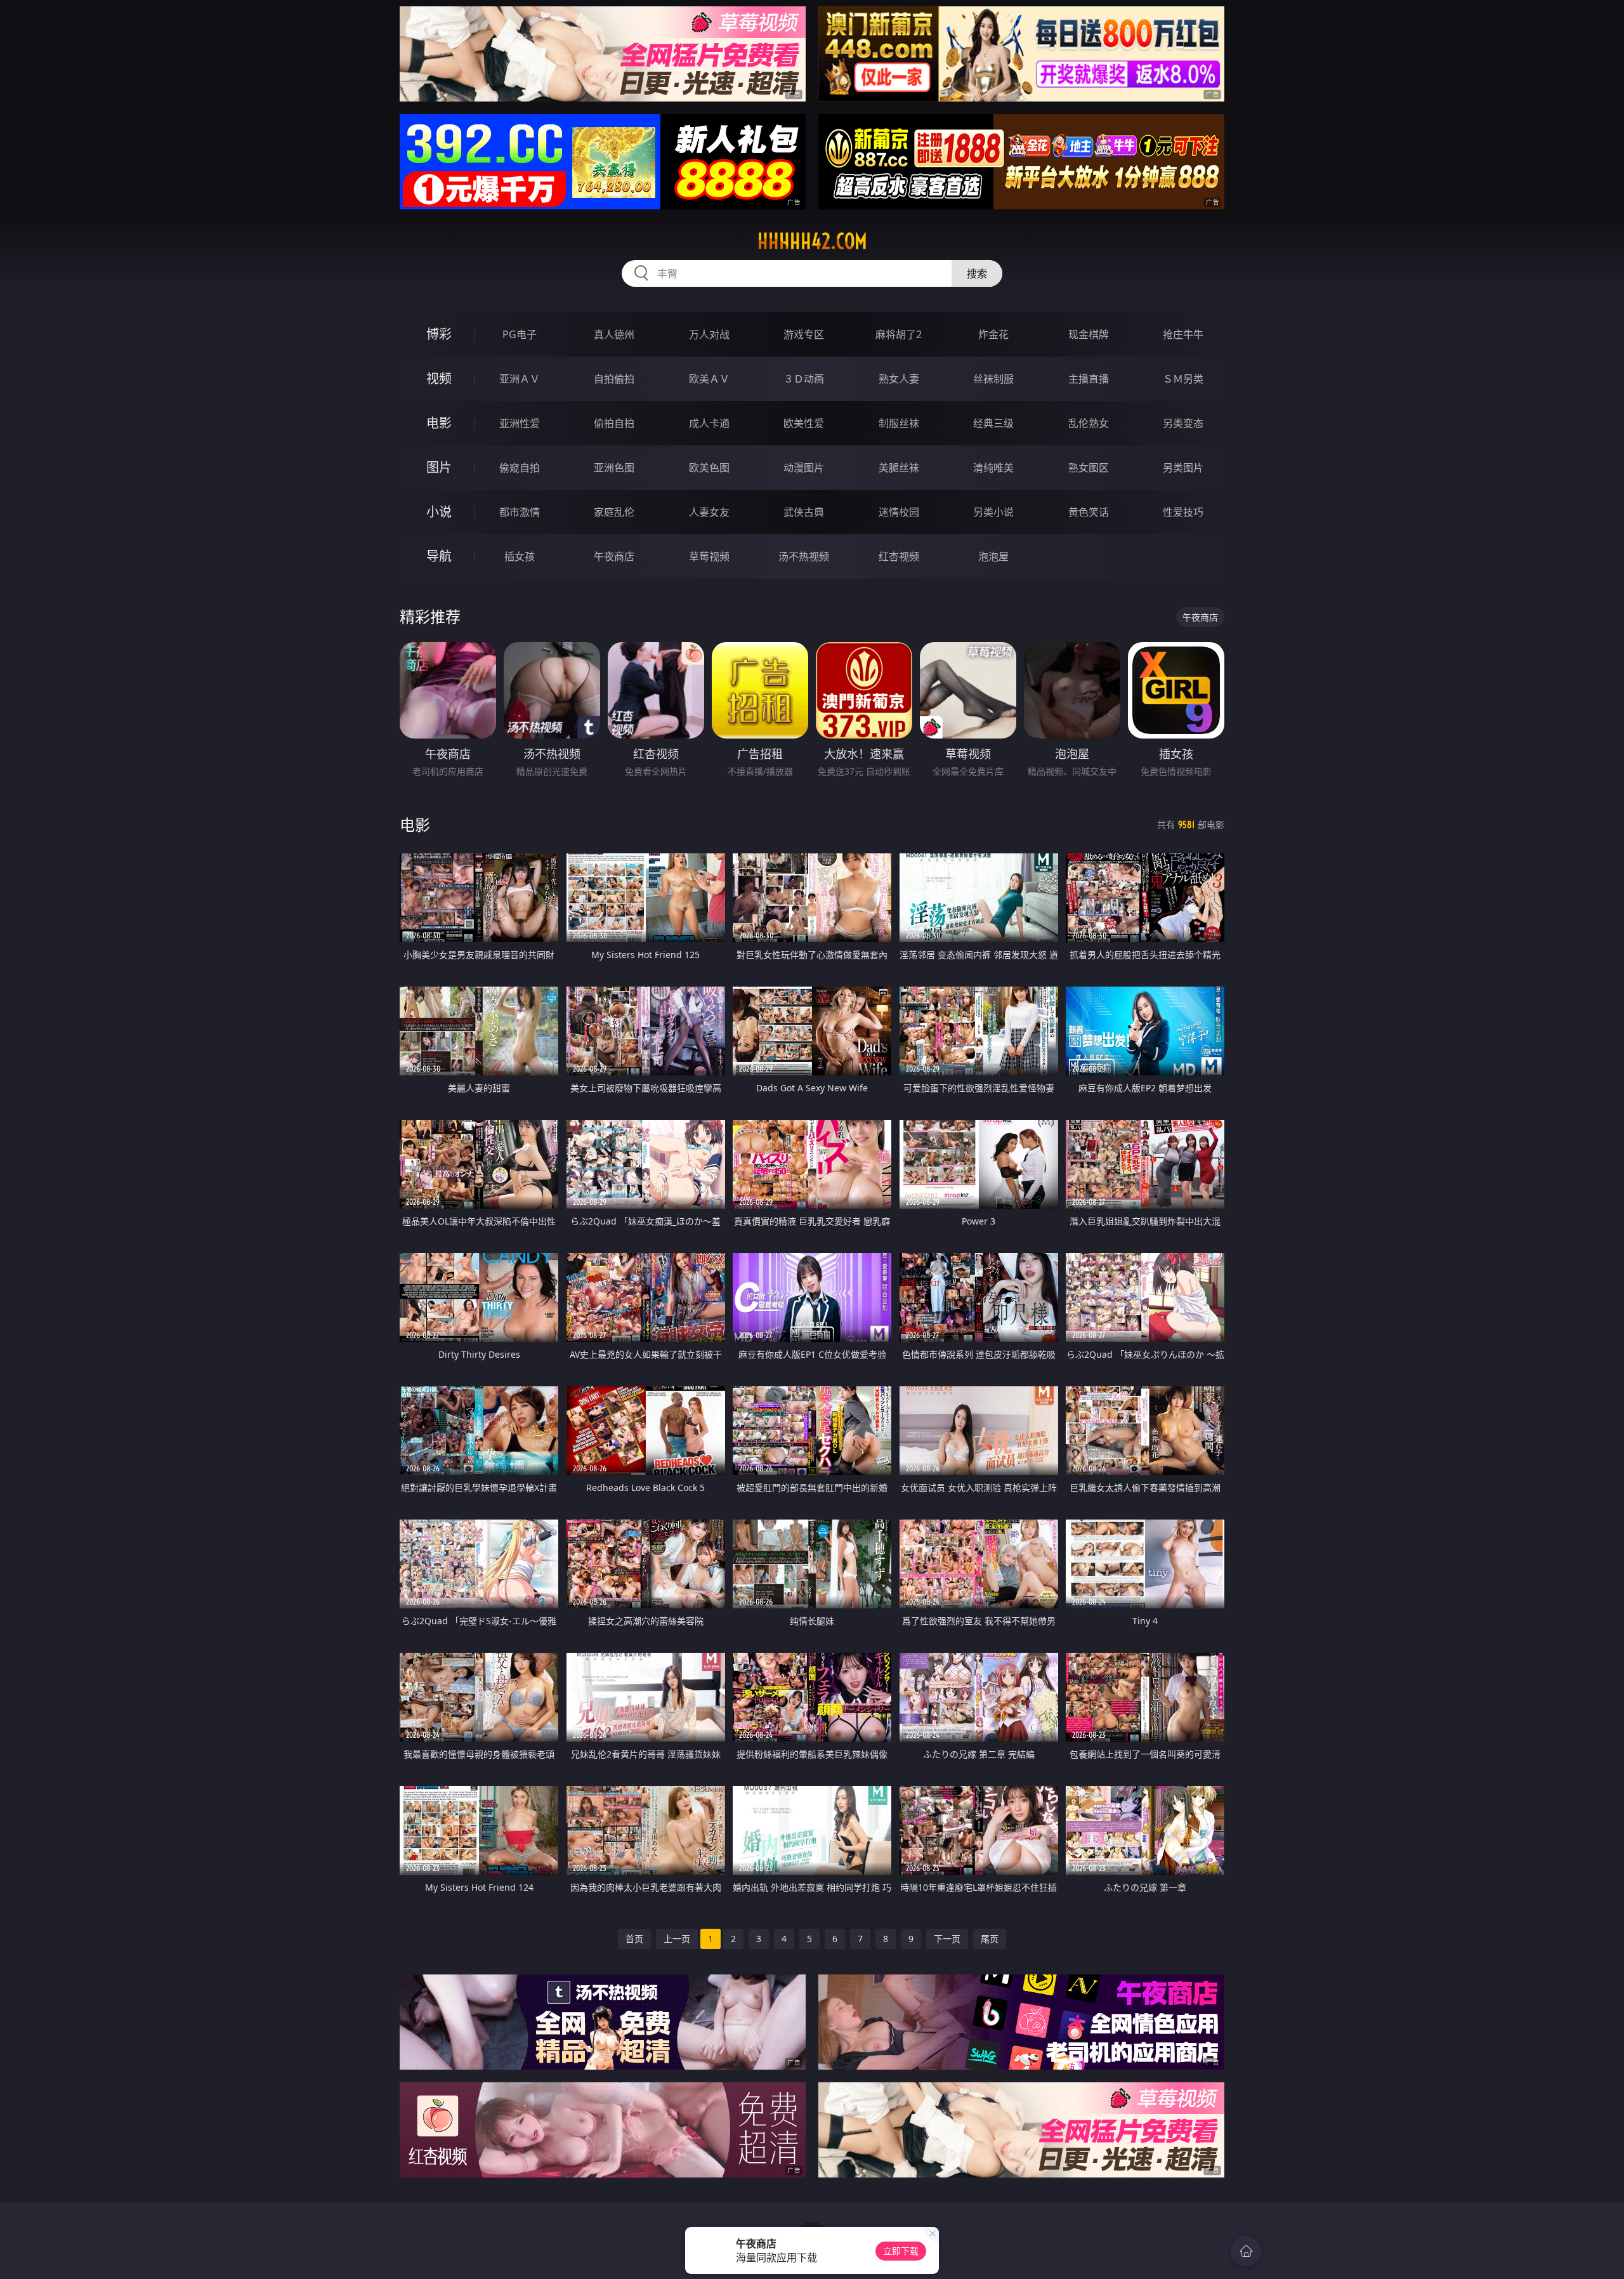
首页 (634, 1939)
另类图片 (1183, 468)
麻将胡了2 (899, 334)
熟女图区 (1089, 468)
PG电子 (520, 334)
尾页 (990, 1939)
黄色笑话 (1089, 512)
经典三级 (993, 423)
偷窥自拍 (520, 468)
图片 (439, 467)
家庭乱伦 (614, 512)
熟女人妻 (899, 379)
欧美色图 (709, 468)
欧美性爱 (804, 423)
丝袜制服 (993, 379)
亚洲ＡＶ (520, 379)
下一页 (947, 1939)
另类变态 (1183, 423)
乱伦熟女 (1089, 423)
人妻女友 (709, 512)
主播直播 (1089, 379)
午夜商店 (614, 556)
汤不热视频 (804, 556)
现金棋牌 (1089, 334)
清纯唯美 (993, 468)
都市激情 (520, 512)
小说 (439, 512)
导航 (439, 556)
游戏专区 (804, 334)
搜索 (977, 273)
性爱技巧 (1183, 512)
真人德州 (614, 334)
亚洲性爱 (520, 423)
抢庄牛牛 (1183, 334)
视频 (439, 378)
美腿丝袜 (899, 468)
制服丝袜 (899, 423)
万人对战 (709, 334)
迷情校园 (899, 512)
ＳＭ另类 (1183, 379)
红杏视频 (899, 556)
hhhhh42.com (812, 241)
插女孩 (520, 556)
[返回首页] (1246, 2251)
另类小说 (993, 512)
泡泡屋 (993, 556)
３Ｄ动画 (804, 379)
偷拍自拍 (614, 423)
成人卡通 (709, 423)
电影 (439, 423)
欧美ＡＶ (709, 379)
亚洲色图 (614, 468)
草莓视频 (709, 556)
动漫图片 (804, 468)
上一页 (677, 1939)
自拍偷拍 (614, 379)
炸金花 (993, 334)
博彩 (439, 334)
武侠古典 (804, 512)
